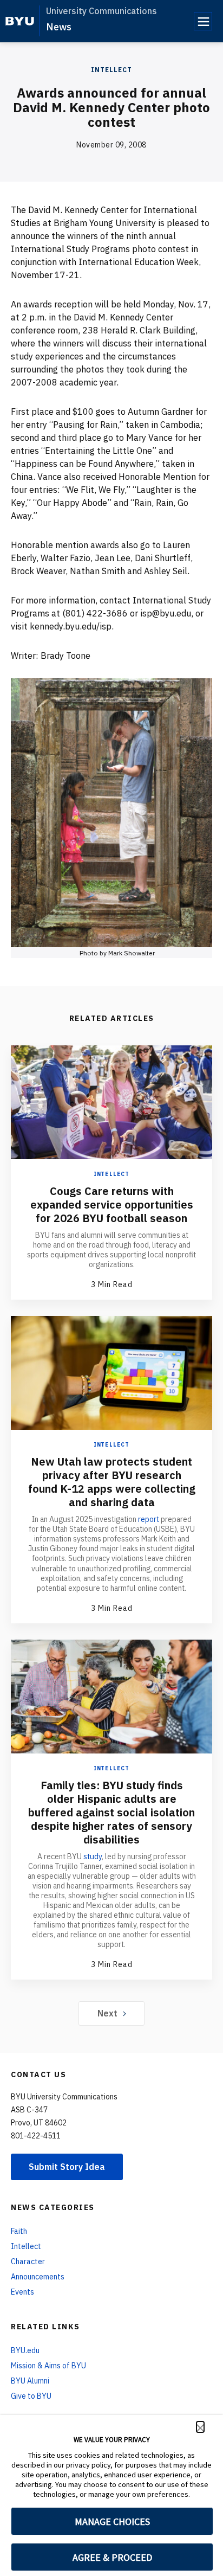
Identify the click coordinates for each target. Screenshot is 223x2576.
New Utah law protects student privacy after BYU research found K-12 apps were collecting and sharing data (112, 1482)
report (149, 1519)
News (59, 27)
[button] (200, 2427)
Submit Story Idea (67, 2167)
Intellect (111, 70)
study (93, 1856)
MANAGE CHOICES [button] (112, 2522)
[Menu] (203, 21)
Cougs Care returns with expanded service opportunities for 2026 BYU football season (112, 1205)
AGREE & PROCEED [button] (112, 2557)
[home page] (20, 21)
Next (107, 2013)
